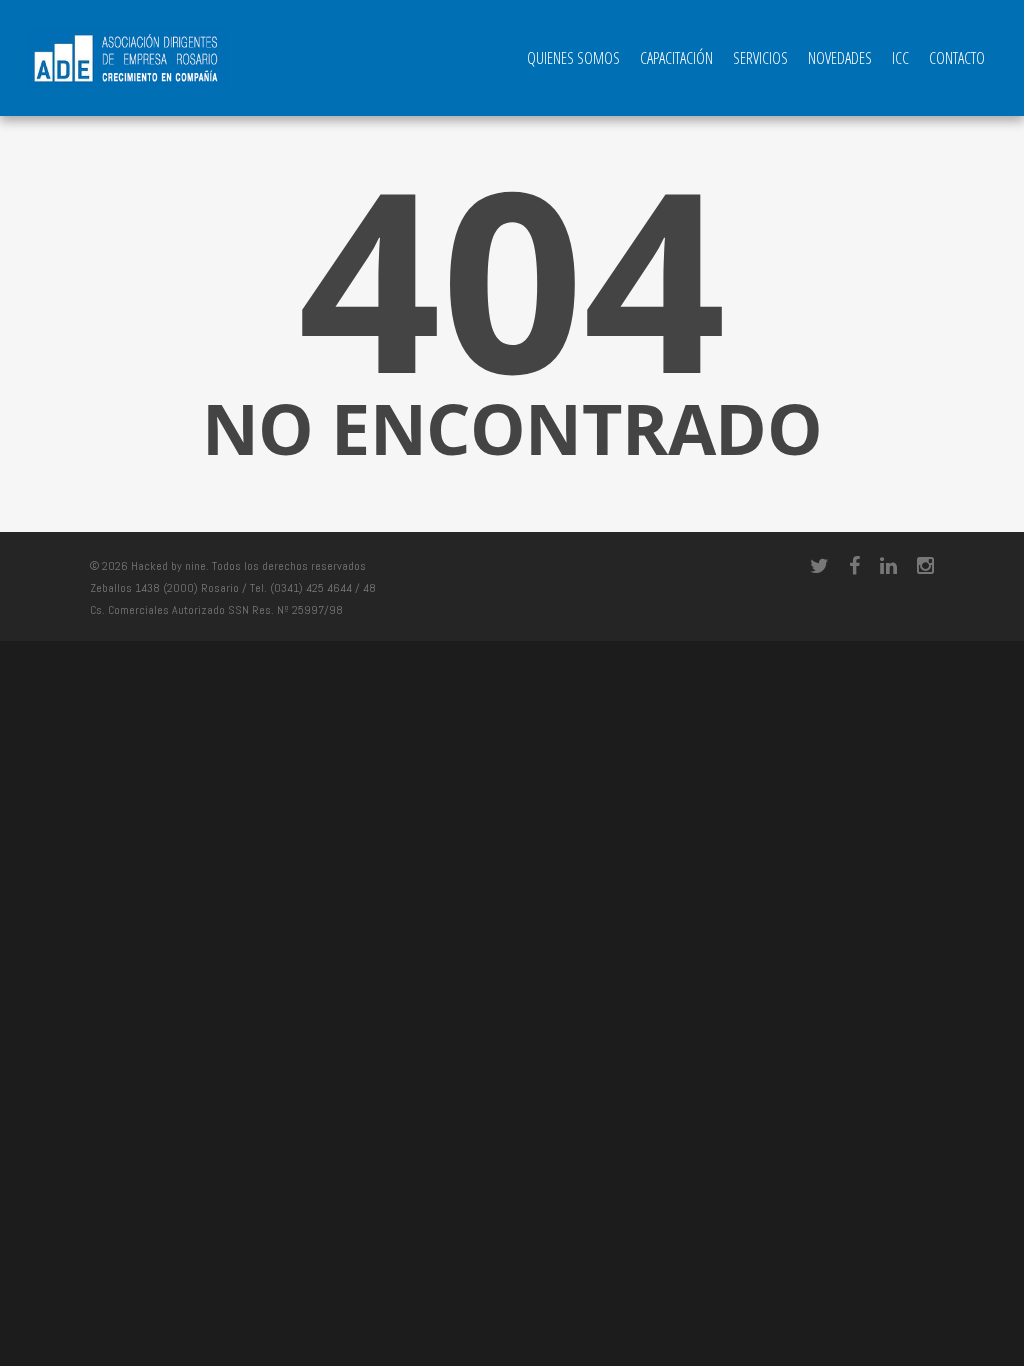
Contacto (957, 58)
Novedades (840, 58)
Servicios (760, 58)
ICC (900, 58)
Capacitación (676, 58)
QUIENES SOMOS (573, 58)
